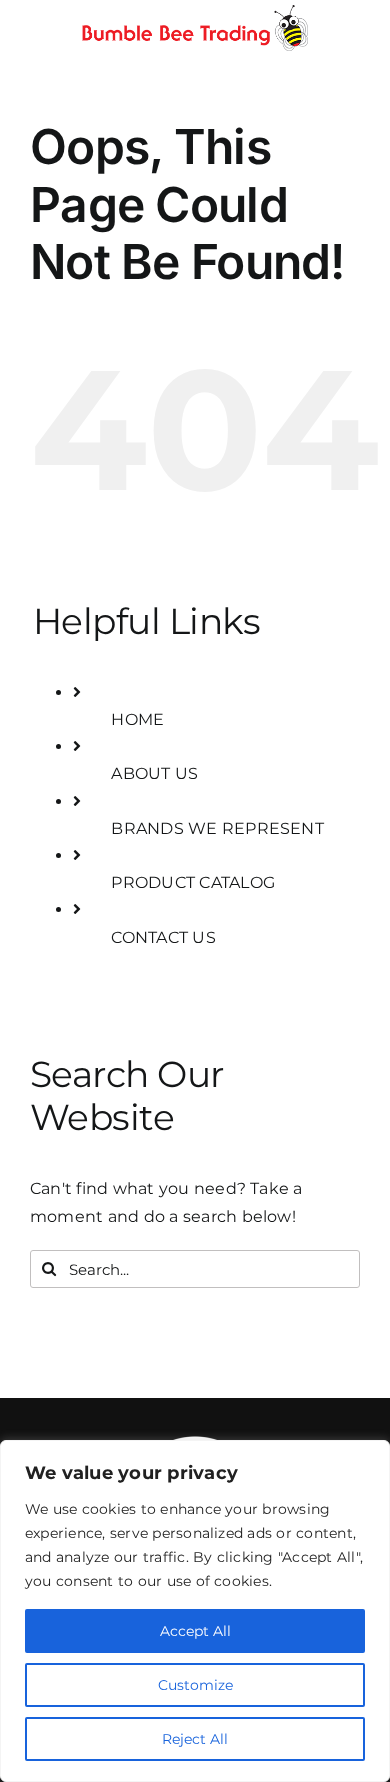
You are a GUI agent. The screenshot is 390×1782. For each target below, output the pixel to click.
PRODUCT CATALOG (193, 882)
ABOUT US (154, 773)
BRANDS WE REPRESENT (217, 828)
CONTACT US (163, 937)
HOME (137, 719)
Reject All (195, 1739)
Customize (195, 1685)
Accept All (195, 1631)
